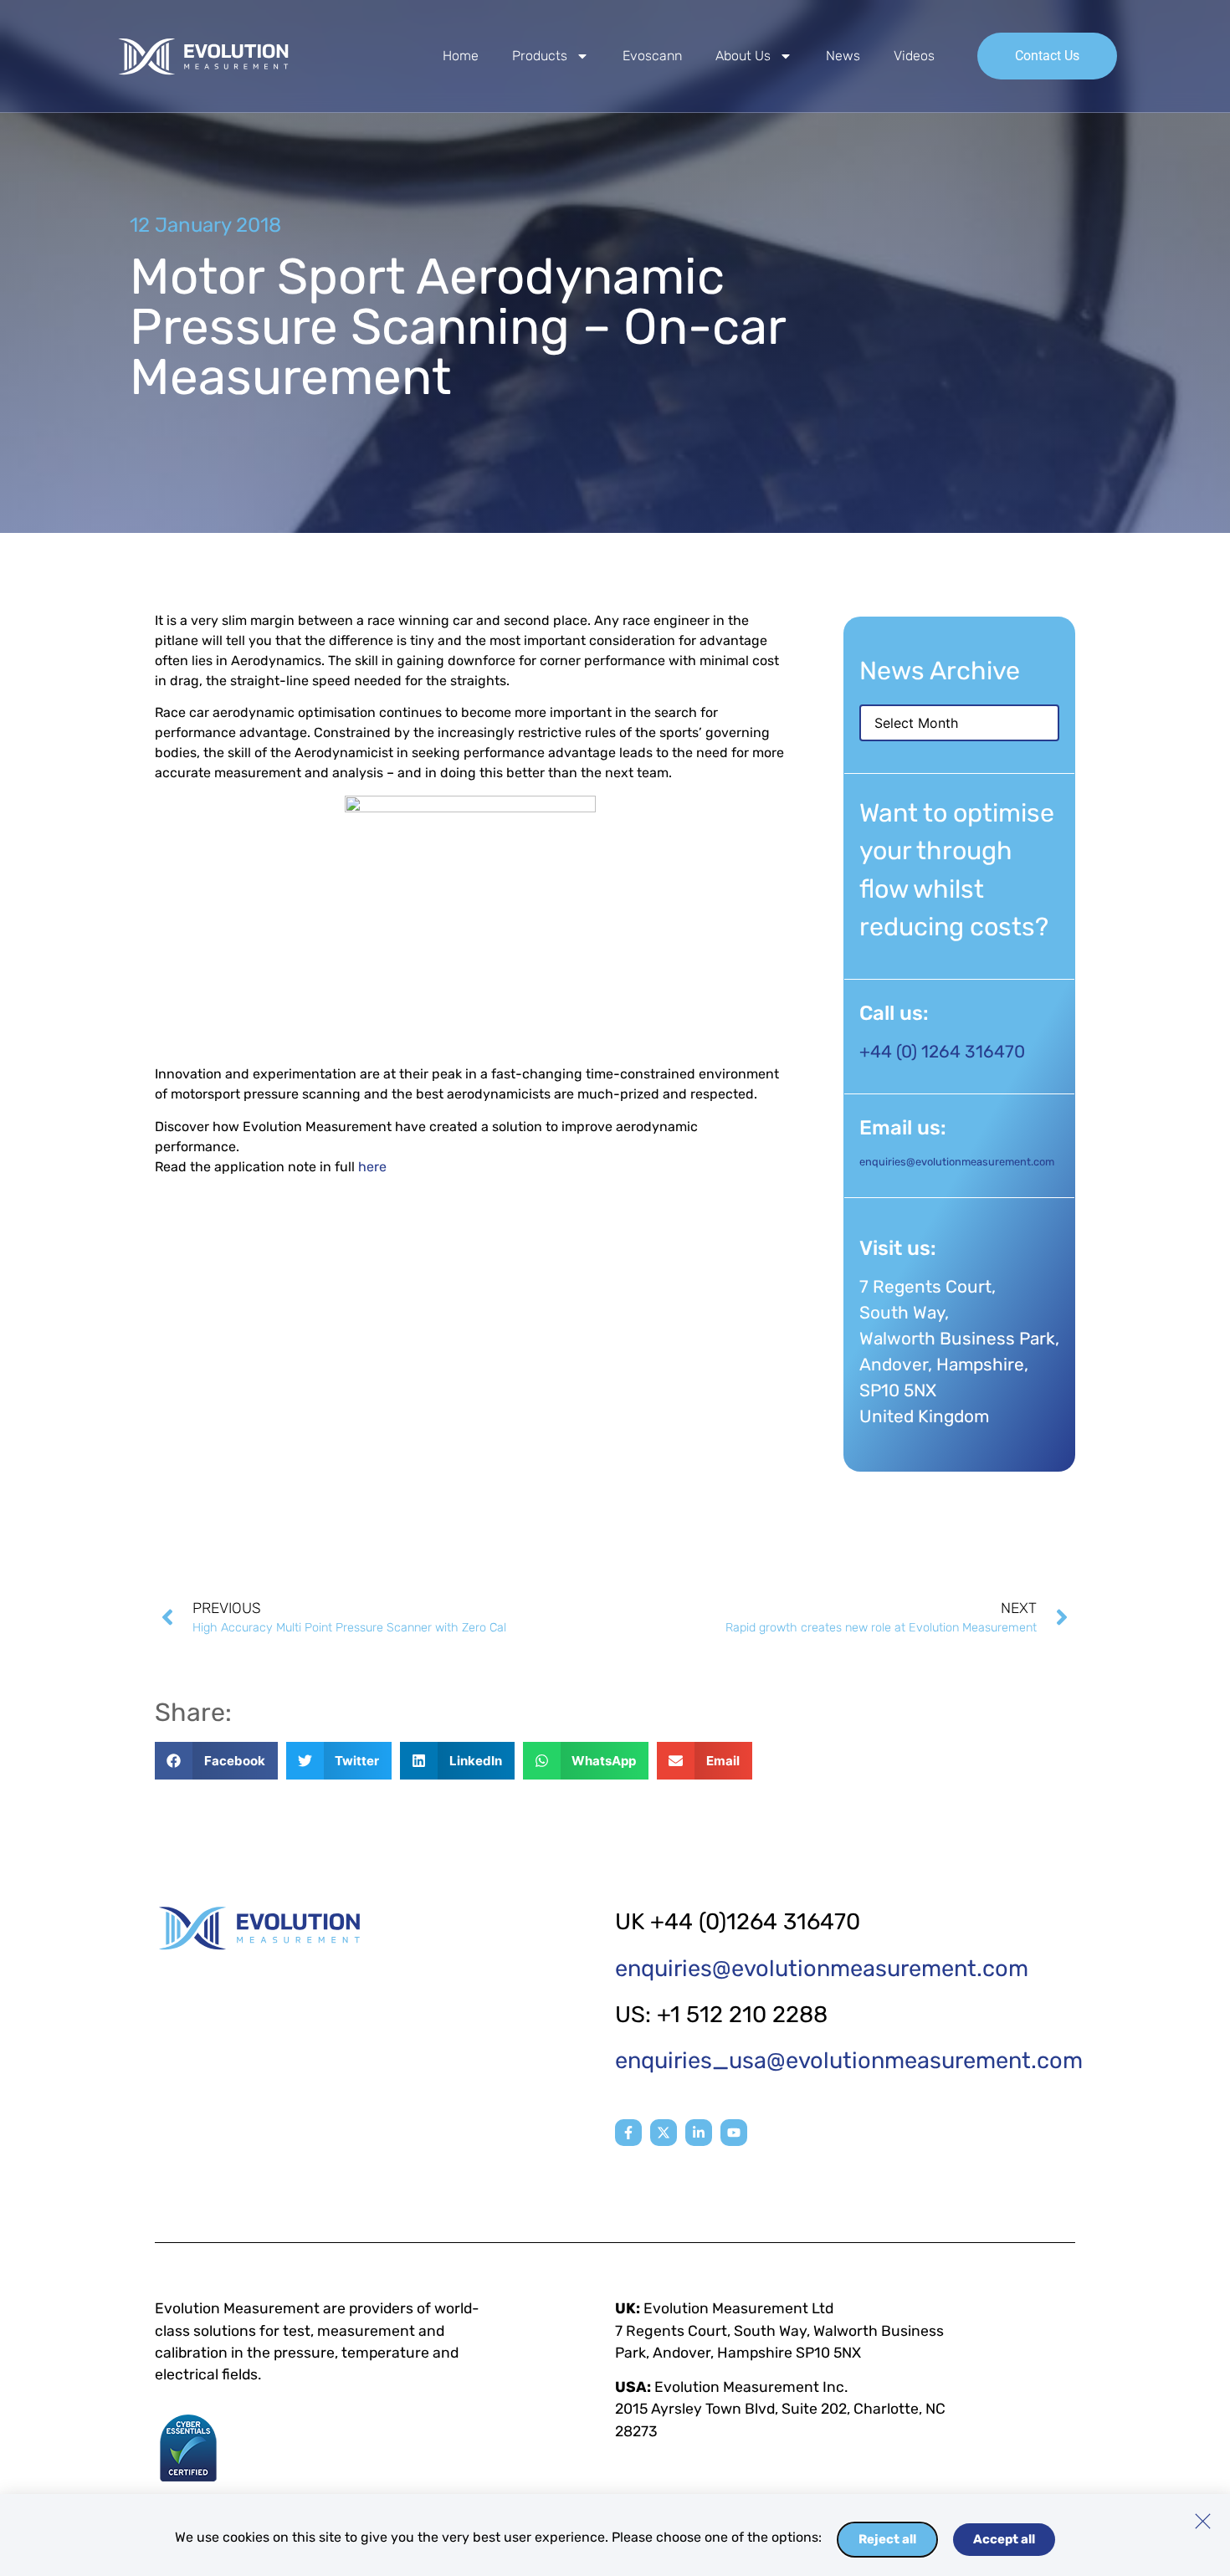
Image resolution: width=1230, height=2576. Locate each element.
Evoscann (652, 56)
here (372, 1167)
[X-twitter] (664, 2133)
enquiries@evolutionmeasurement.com (957, 1162)
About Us (743, 56)
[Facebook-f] (628, 2133)
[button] (216, 1761)
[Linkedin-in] (699, 2133)
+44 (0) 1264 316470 (942, 1052)
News (843, 56)
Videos (914, 56)
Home (461, 56)
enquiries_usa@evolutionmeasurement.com (849, 2061)
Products (540, 56)
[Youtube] (734, 2133)
